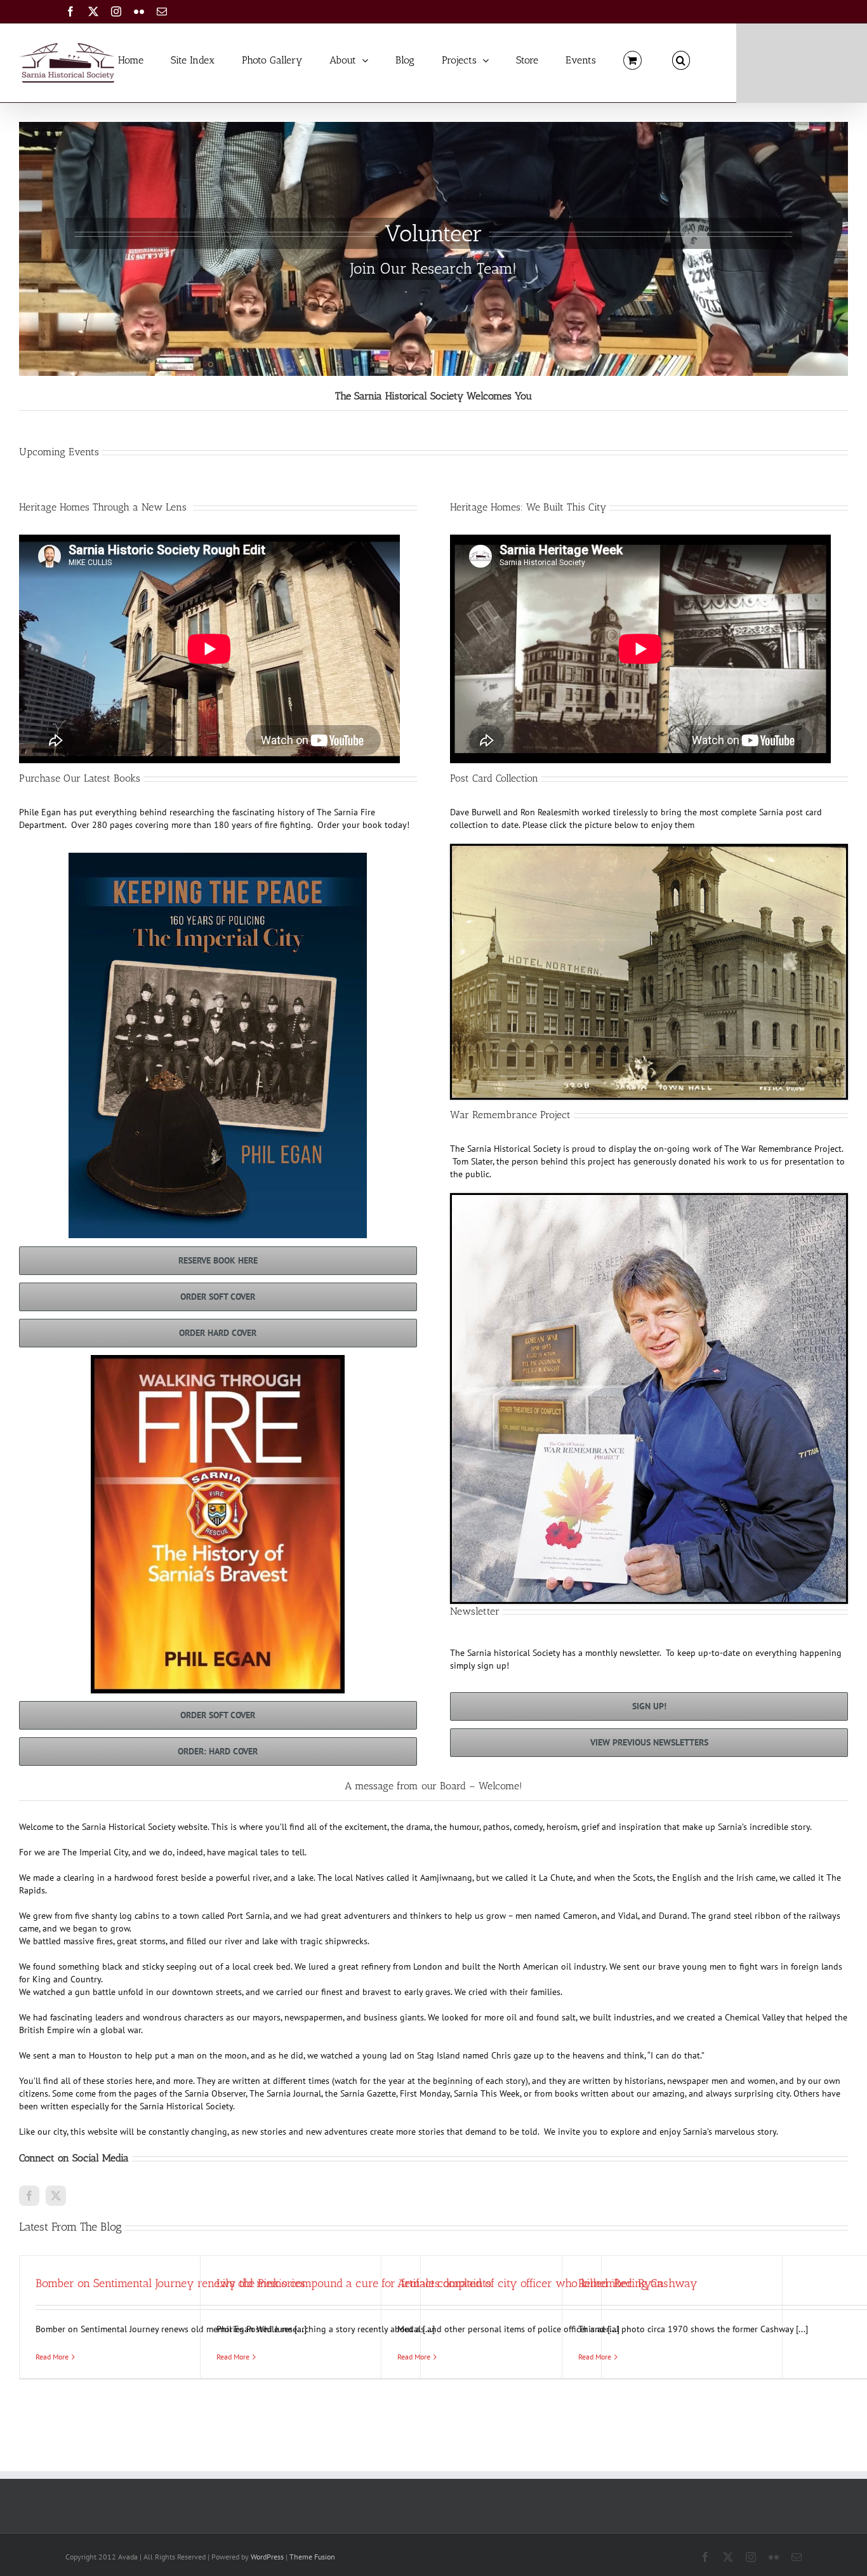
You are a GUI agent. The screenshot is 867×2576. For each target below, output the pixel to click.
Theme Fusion (312, 2557)
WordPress (267, 2557)
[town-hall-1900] (649, 850)
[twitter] (56, 2196)
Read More (52, 2357)
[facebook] (29, 2196)
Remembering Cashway (638, 2283)
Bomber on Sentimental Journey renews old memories (170, 2283)
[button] (681, 59)
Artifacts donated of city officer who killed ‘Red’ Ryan (531, 2283)
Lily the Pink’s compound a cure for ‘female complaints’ (355, 2283)
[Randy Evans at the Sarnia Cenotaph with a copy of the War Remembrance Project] (649, 1199)
